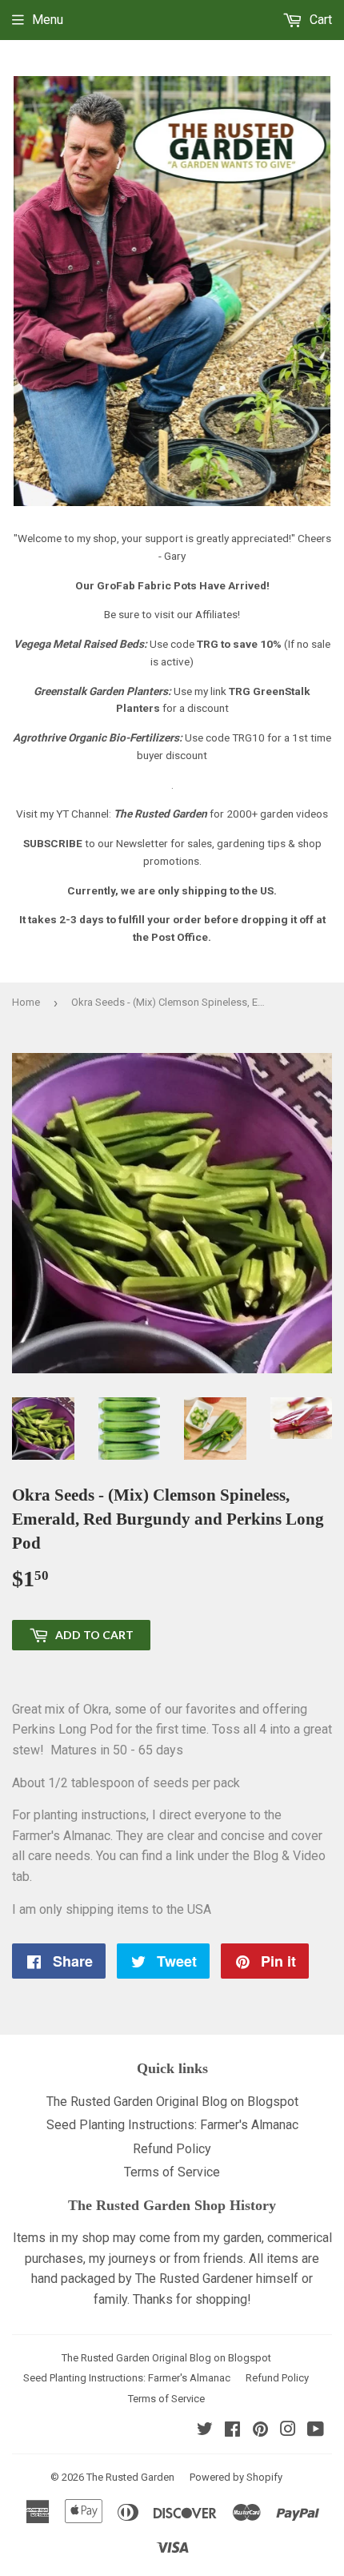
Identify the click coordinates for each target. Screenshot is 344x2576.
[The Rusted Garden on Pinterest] (260, 2431)
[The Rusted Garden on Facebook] (232, 2431)
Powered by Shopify (236, 2477)
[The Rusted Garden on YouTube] (316, 2431)
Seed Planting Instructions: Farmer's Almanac (172, 2125)
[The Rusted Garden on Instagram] (288, 2431)
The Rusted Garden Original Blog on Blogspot (172, 2102)
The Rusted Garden (130, 2477)
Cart (319, 20)
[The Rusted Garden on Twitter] (205, 2431)
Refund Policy (172, 2149)
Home (26, 1002)
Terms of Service (172, 2172)
